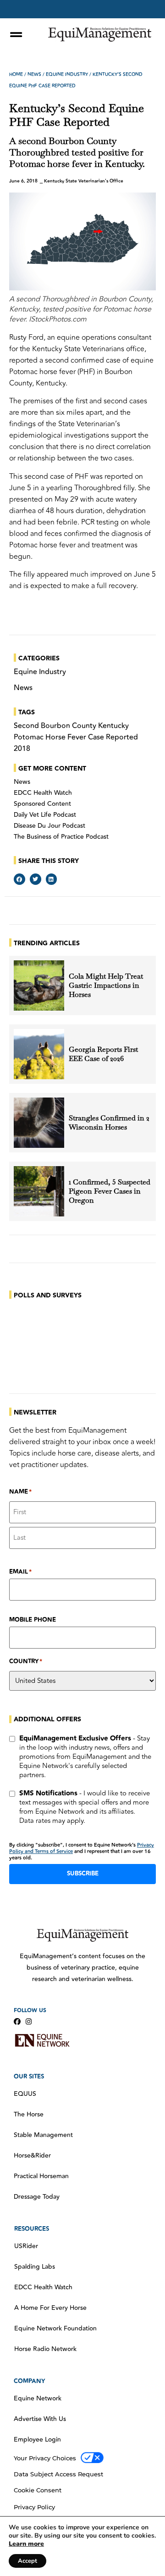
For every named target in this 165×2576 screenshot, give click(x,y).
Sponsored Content (42, 804)
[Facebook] (17, 2022)
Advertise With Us (40, 2419)
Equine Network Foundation (55, 2329)
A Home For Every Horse (50, 2308)
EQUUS (25, 2094)
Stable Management (43, 2135)
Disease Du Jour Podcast (49, 826)
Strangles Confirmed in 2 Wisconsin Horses (109, 1123)
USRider (26, 2246)
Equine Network (38, 2399)
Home (16, 75)
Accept (27, 2561)
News (34, 75)
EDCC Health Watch (43, 793)
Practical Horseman (41, 2176)
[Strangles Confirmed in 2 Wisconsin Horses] (39, 1123)
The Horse (29, 2115)
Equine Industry (67, 75)
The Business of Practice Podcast (61, 837)
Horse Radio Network (45, 2349)
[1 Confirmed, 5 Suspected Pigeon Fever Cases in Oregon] (39, 1191)
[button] (19, 879)
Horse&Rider (32, 2156)
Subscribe (83, 1874)
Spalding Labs (35, 2267)
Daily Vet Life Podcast (45, 815)
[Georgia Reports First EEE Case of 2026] (39, 1054)
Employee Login (37, 2440)
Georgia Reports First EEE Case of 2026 (103, 1054)
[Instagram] (29, 2022)
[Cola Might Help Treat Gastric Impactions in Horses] (39, 985)
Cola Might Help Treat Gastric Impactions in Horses (106, 985)
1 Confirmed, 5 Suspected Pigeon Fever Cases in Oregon (110, 1191)
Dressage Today (37, 2197)
